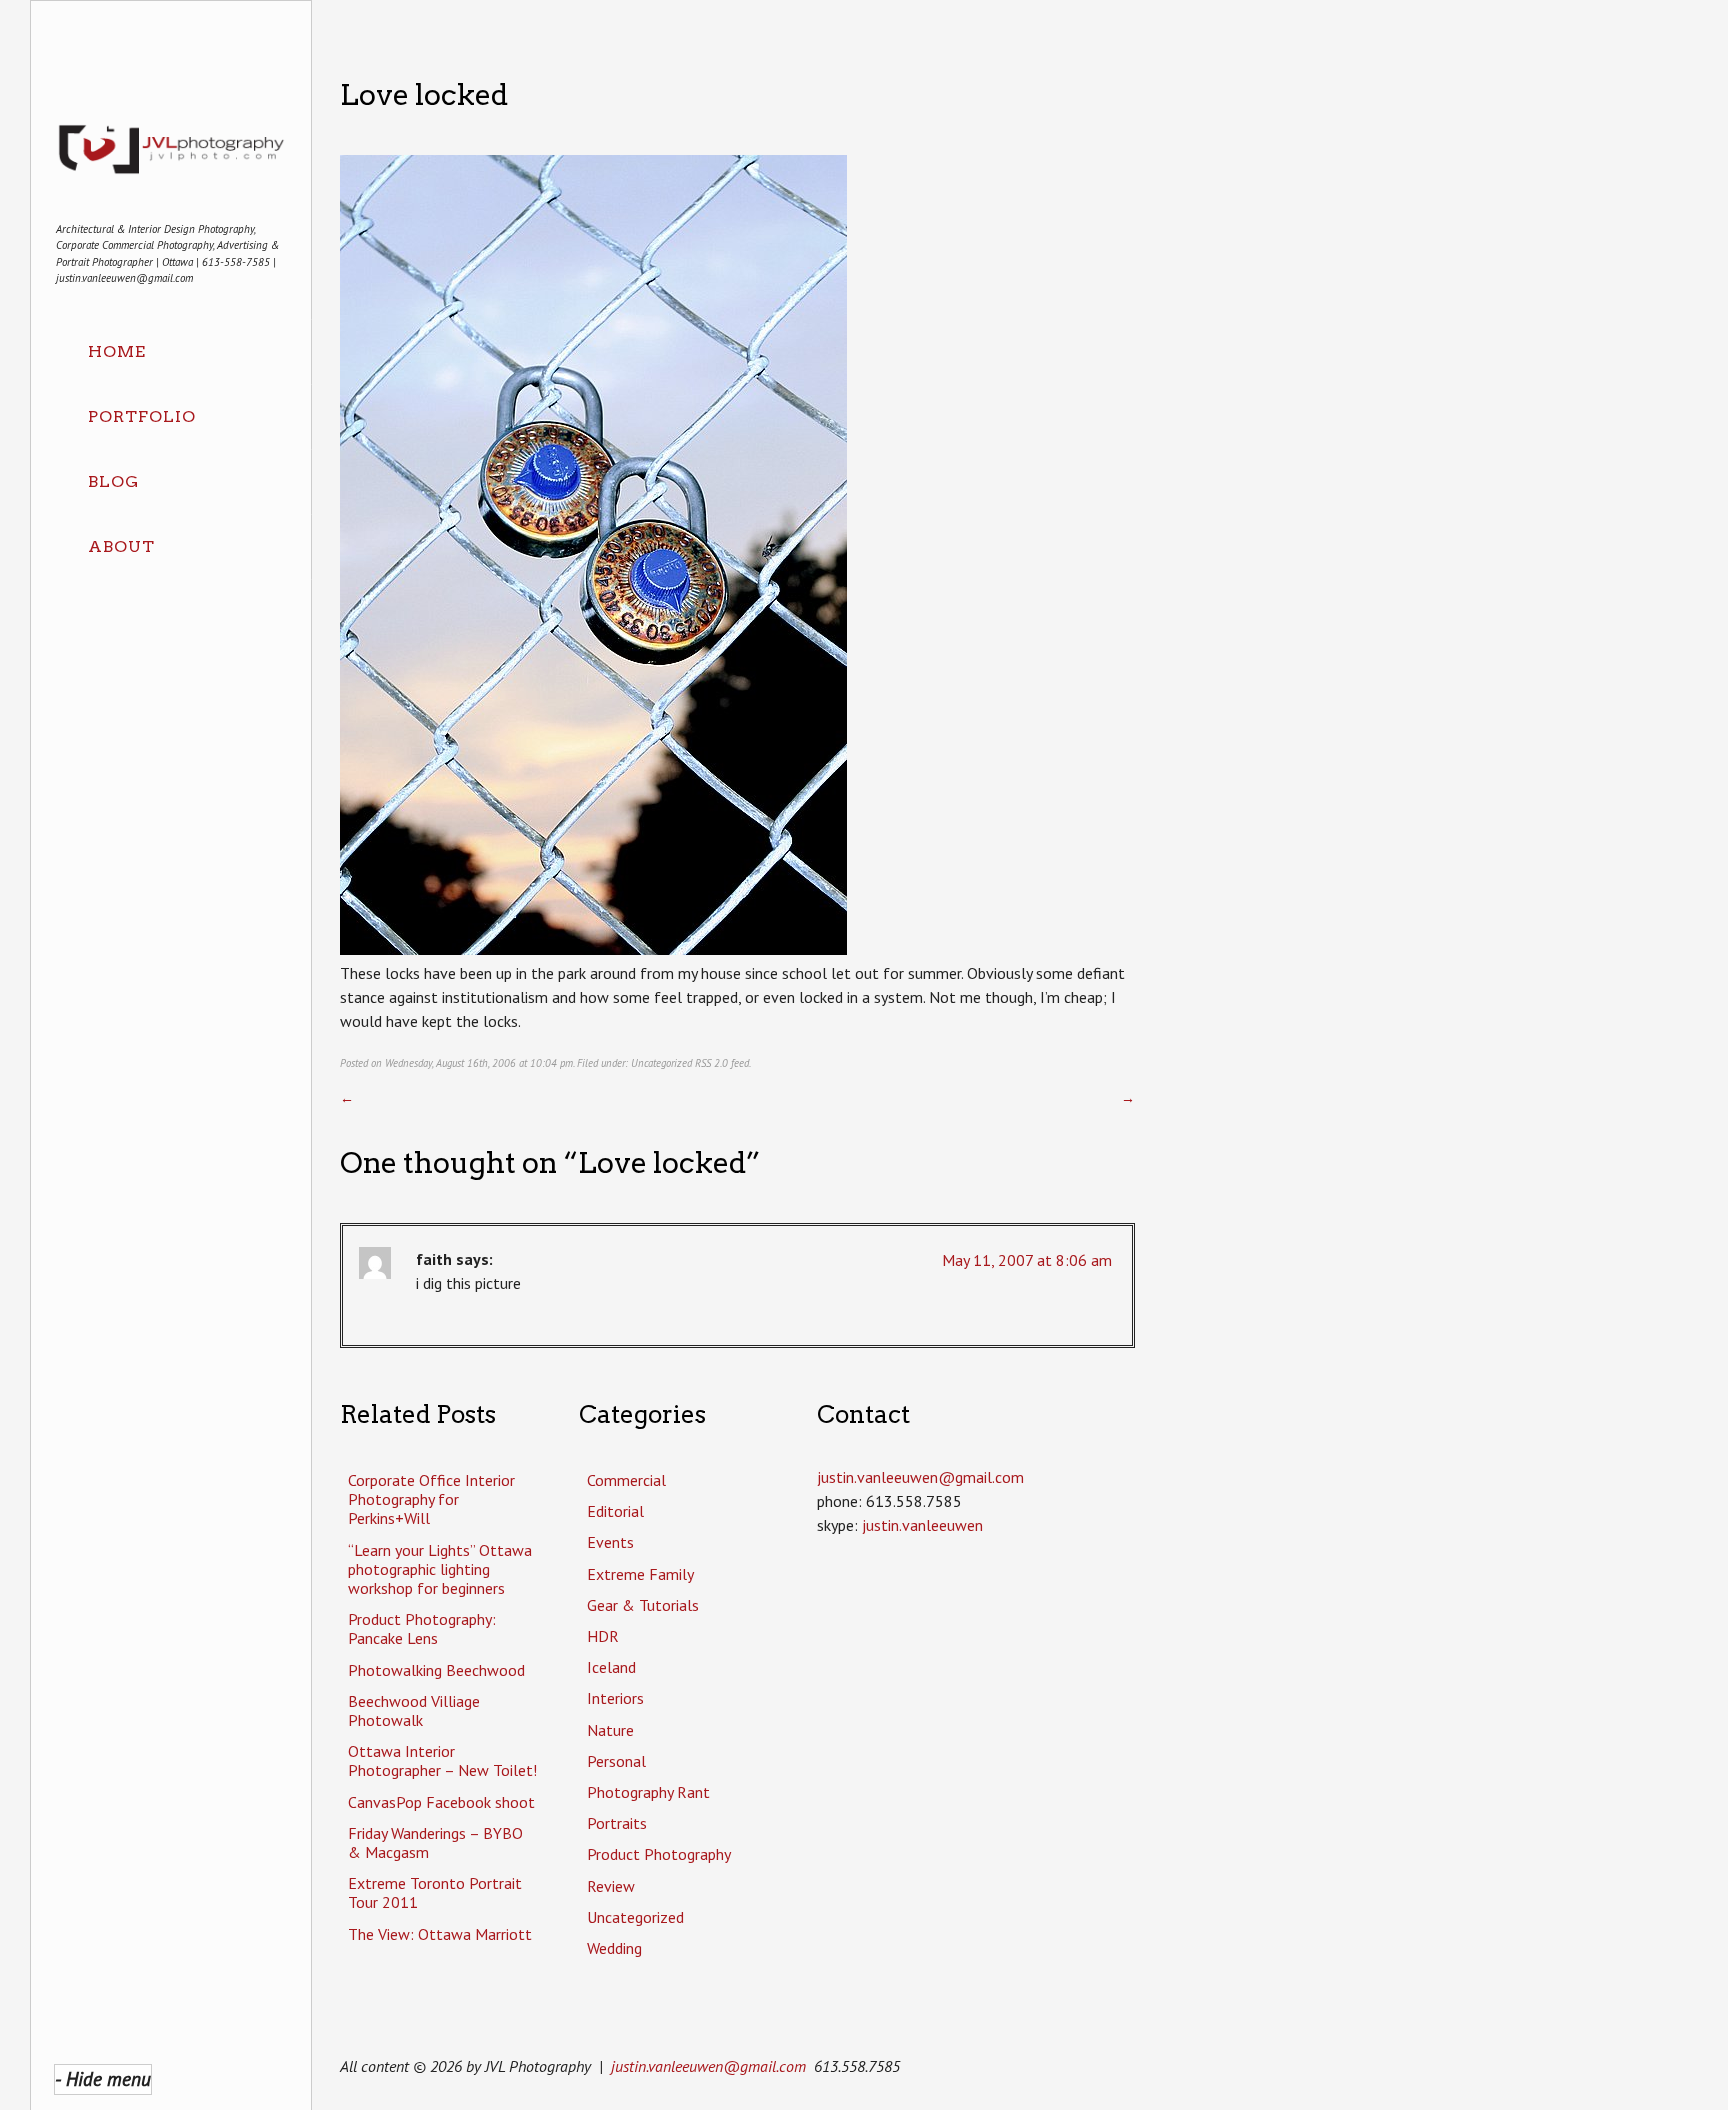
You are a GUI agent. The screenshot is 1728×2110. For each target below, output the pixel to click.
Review (611, 1886)
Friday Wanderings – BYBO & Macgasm (435, 1842)
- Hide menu (103, 2078)
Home (117, 351)
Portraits (617, 1823)
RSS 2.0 (711, 1063)
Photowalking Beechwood (436, 1670)
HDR (603, 1636)
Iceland (611, 1667)
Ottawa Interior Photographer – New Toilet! (442, 1760)
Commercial (626, 1480)
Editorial (615, 1511)
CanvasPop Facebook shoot (441, 1802)
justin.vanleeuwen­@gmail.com (920, 1477)
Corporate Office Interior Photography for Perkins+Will (431, 1499)
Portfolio (142, 416)
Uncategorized (661, 1063)
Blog (113, 481)
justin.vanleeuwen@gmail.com (708, 2066)
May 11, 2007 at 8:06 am (1027, 1260)
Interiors (615, 1698)
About (121, 546)
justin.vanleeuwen (922, 1525)
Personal (616, 1761)
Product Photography (659, 1854)
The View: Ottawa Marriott (440, 1934)
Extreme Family (640, 1574)
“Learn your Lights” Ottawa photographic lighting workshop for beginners (440, 1569)
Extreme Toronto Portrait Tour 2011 (435, 1892)
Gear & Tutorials (643, 1605)
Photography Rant (648, 1792)
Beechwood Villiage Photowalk (414, 1710)
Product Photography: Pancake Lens (422, 1628)
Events (610, 1542)
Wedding (614, 1948)
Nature (610, 1730)
